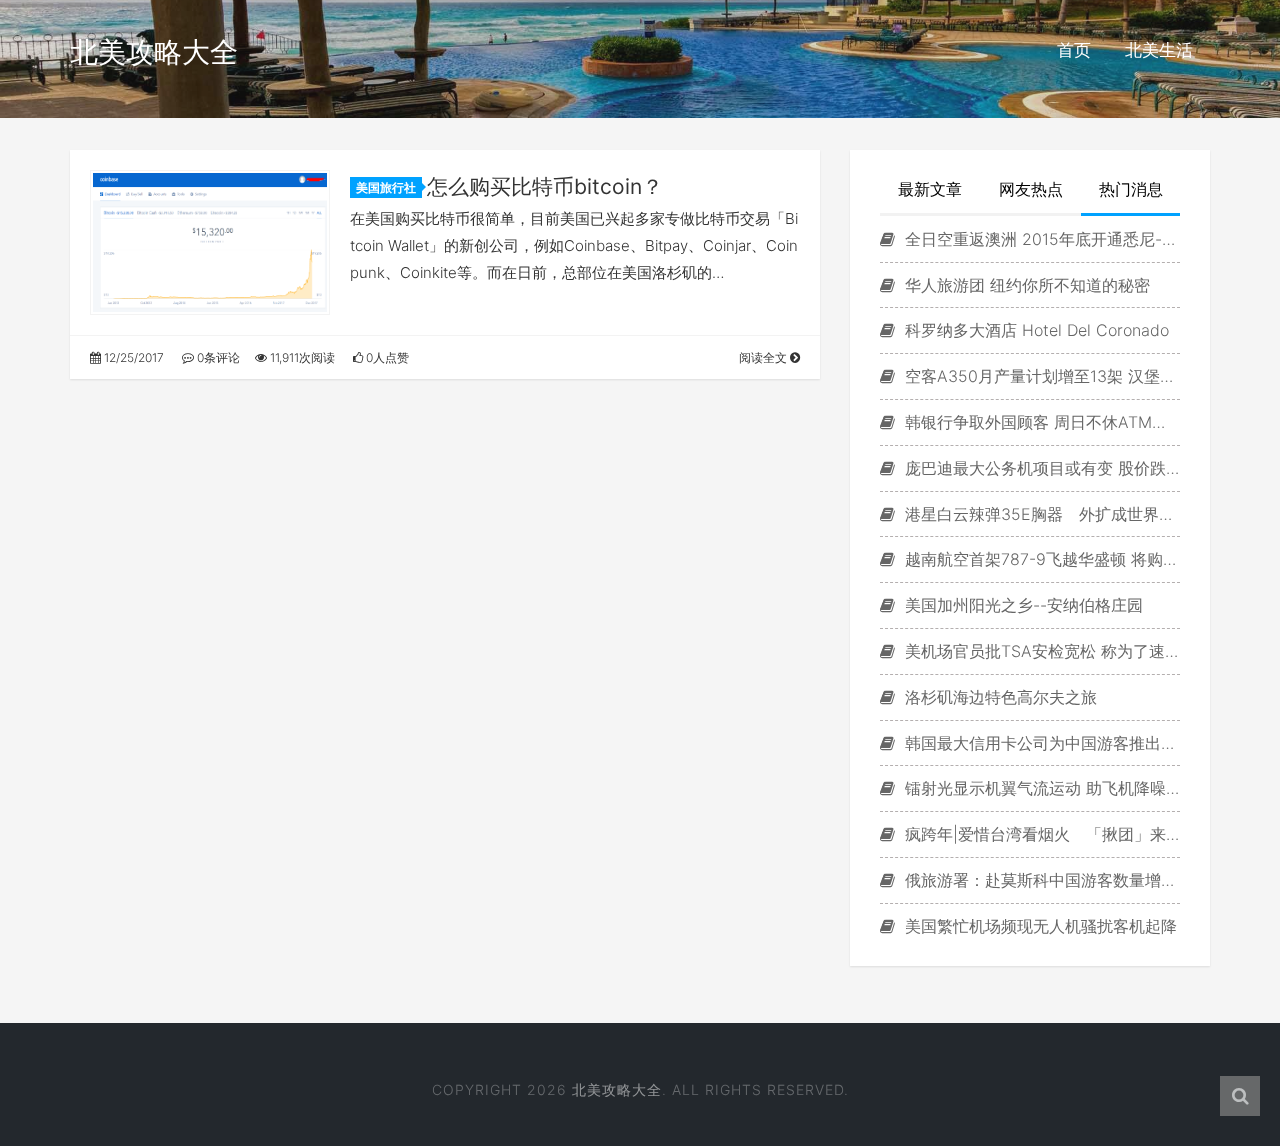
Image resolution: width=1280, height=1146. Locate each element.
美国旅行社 (386, 187)
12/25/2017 (132, 357)
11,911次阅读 (301, 357)
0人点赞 (386, 357)
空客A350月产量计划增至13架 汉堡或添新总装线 (1040, 376)
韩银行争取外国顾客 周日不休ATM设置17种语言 (1040, 422)
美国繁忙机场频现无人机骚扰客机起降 (1038, 926)
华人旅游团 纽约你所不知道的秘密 (1025, 285)
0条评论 (217, 357)
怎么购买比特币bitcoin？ (545, 186)
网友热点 (1031, 189)
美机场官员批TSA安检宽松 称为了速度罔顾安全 (1040, 651)
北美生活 (1159, 50)
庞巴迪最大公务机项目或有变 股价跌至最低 (1040, 468)
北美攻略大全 (154, 52)
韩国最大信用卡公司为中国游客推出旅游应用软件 (1040, 743)
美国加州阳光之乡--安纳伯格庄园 (1021, 605)
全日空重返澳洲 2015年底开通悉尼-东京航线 (1040, 239)
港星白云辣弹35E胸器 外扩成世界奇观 (1040, 514)
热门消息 (1131, 189)
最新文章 (930, 189)
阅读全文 (764, 357)
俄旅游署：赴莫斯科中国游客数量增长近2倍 (1040, 880)
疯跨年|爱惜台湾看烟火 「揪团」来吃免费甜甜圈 (1040, 834)
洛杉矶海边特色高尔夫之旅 (998, 697)
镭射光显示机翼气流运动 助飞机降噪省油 (1040, 788)
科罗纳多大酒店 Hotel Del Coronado (1034, 330)
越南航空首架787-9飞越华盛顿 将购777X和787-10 (1040, 559)
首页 (1074, 50)
